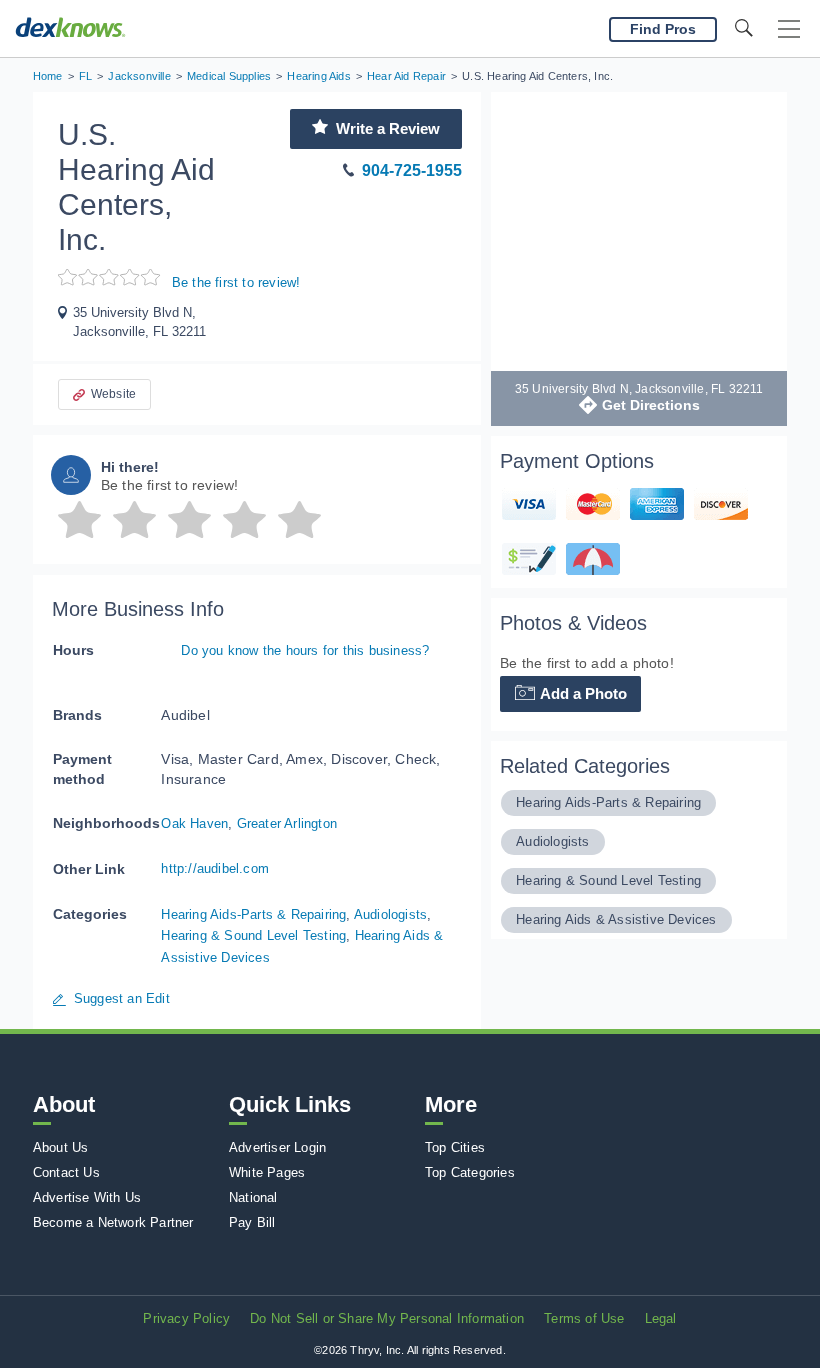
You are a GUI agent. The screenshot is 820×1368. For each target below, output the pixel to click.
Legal (661, 1318)
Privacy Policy (186, 1318)
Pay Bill (252, 1222)
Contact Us (66, 1172)
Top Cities (455, 1147)
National (253, 1197)
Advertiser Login (277, 1147)
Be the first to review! (236, 282)
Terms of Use (584, 1318)
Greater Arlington (287, 823)
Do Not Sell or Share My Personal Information (387, 1318)
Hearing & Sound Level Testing (253, 935)
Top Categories (470, 1172)
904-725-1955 (412, 170)
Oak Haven (194, 823)
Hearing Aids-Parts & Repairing (253, 914)
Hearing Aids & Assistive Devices (616, 919)
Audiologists (390, 914)
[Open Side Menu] (789, 29)
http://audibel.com (215, 868)
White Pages (267, 1172)
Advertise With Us (87, 1197)
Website (113, 394)
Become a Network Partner (113, 1222)
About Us (61, 1147)
